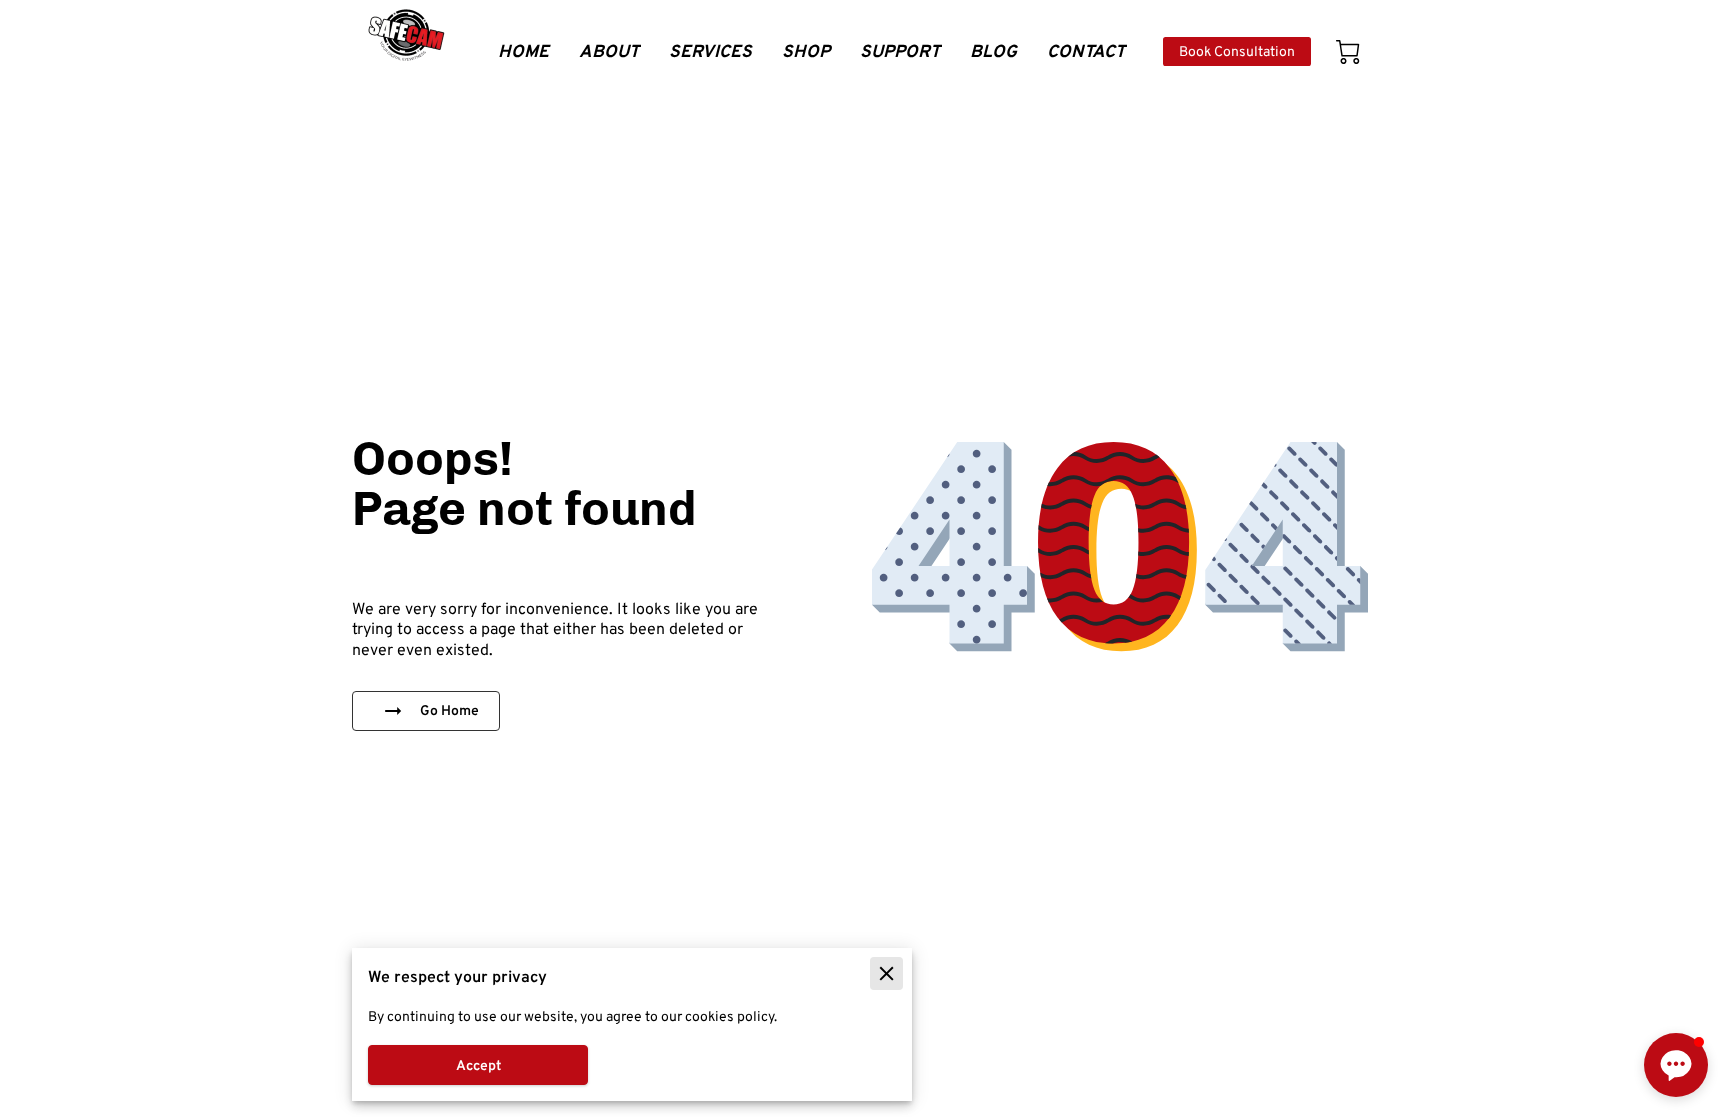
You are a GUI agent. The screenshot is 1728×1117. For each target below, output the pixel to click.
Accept (478, 1065)
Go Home (449, 710)
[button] (1676, 1065)
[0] (1348, 52)
